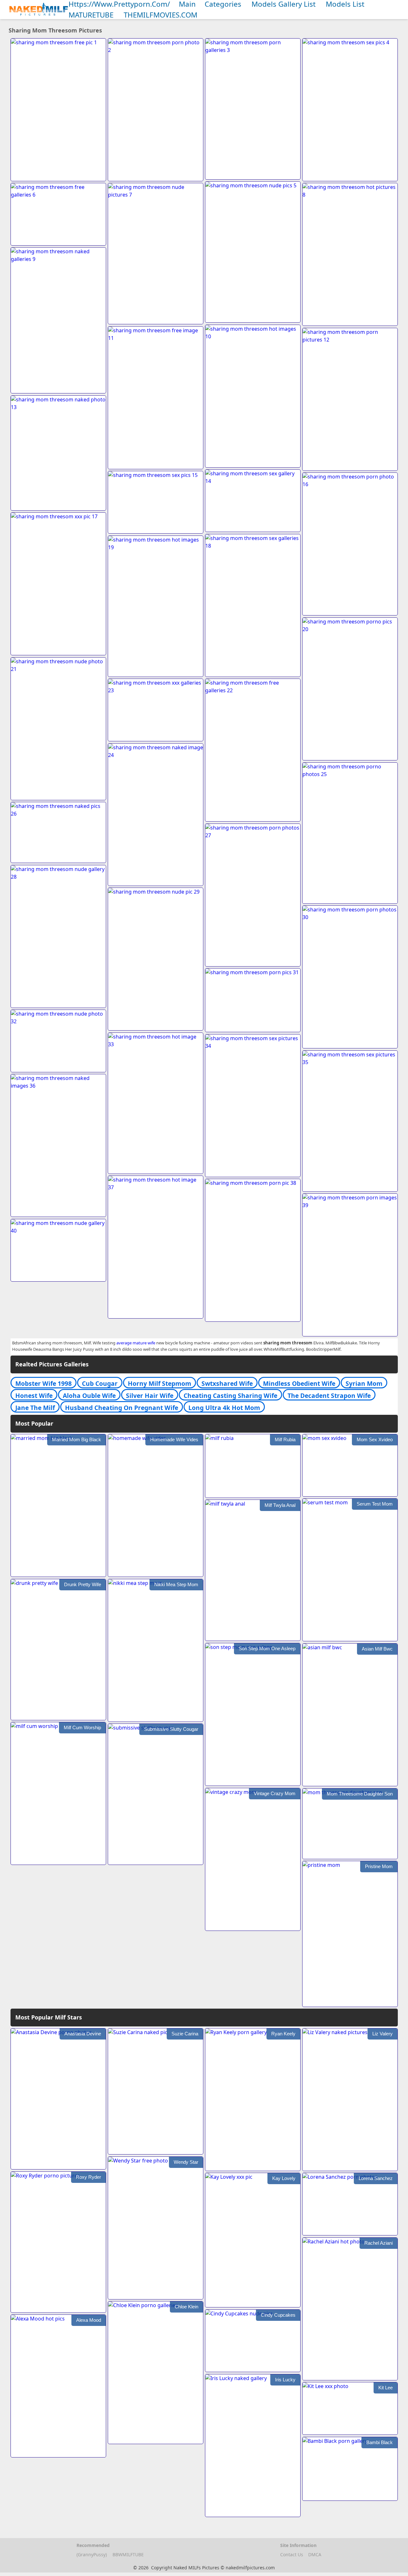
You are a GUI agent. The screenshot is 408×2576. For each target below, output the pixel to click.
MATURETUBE (91, 15)
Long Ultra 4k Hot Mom (224, 1408)
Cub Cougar (100, 1383)
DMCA (315, 2554)
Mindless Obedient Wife (299, 1383)
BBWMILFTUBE (128, 2554)
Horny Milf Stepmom (160, 1383)
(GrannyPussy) (92, 2554)
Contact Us (292, 2554)
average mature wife (136, 1343)
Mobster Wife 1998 (44, 1383)
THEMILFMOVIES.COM (160, 15)
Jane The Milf (35, 1408)
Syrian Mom (364, 1383)
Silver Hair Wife (150, 1396)
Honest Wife (34, 1396)
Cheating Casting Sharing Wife (230, 1396)
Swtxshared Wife (227, 1383)
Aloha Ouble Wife (89, 1396)
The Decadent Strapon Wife (329, 1396)
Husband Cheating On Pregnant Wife (122, 1408)
